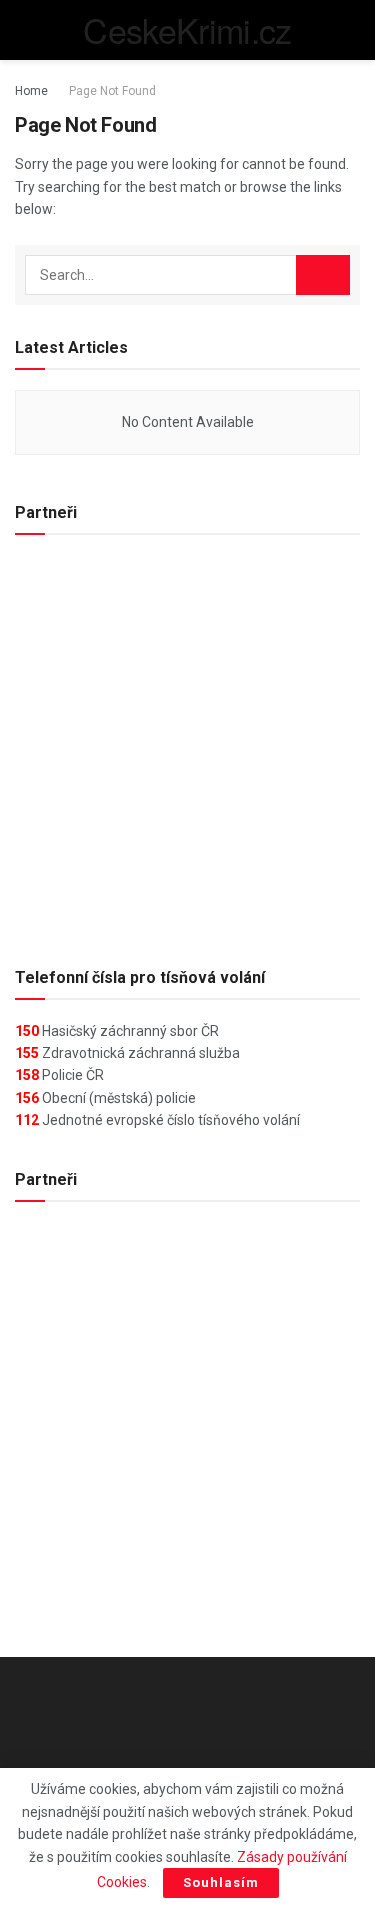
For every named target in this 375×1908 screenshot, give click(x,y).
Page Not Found (112, 91)
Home (31, 91)
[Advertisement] (187, 742)
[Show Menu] (23, 30)
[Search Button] (351, 30)
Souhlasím (221, 1882)
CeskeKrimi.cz (187, 30)
